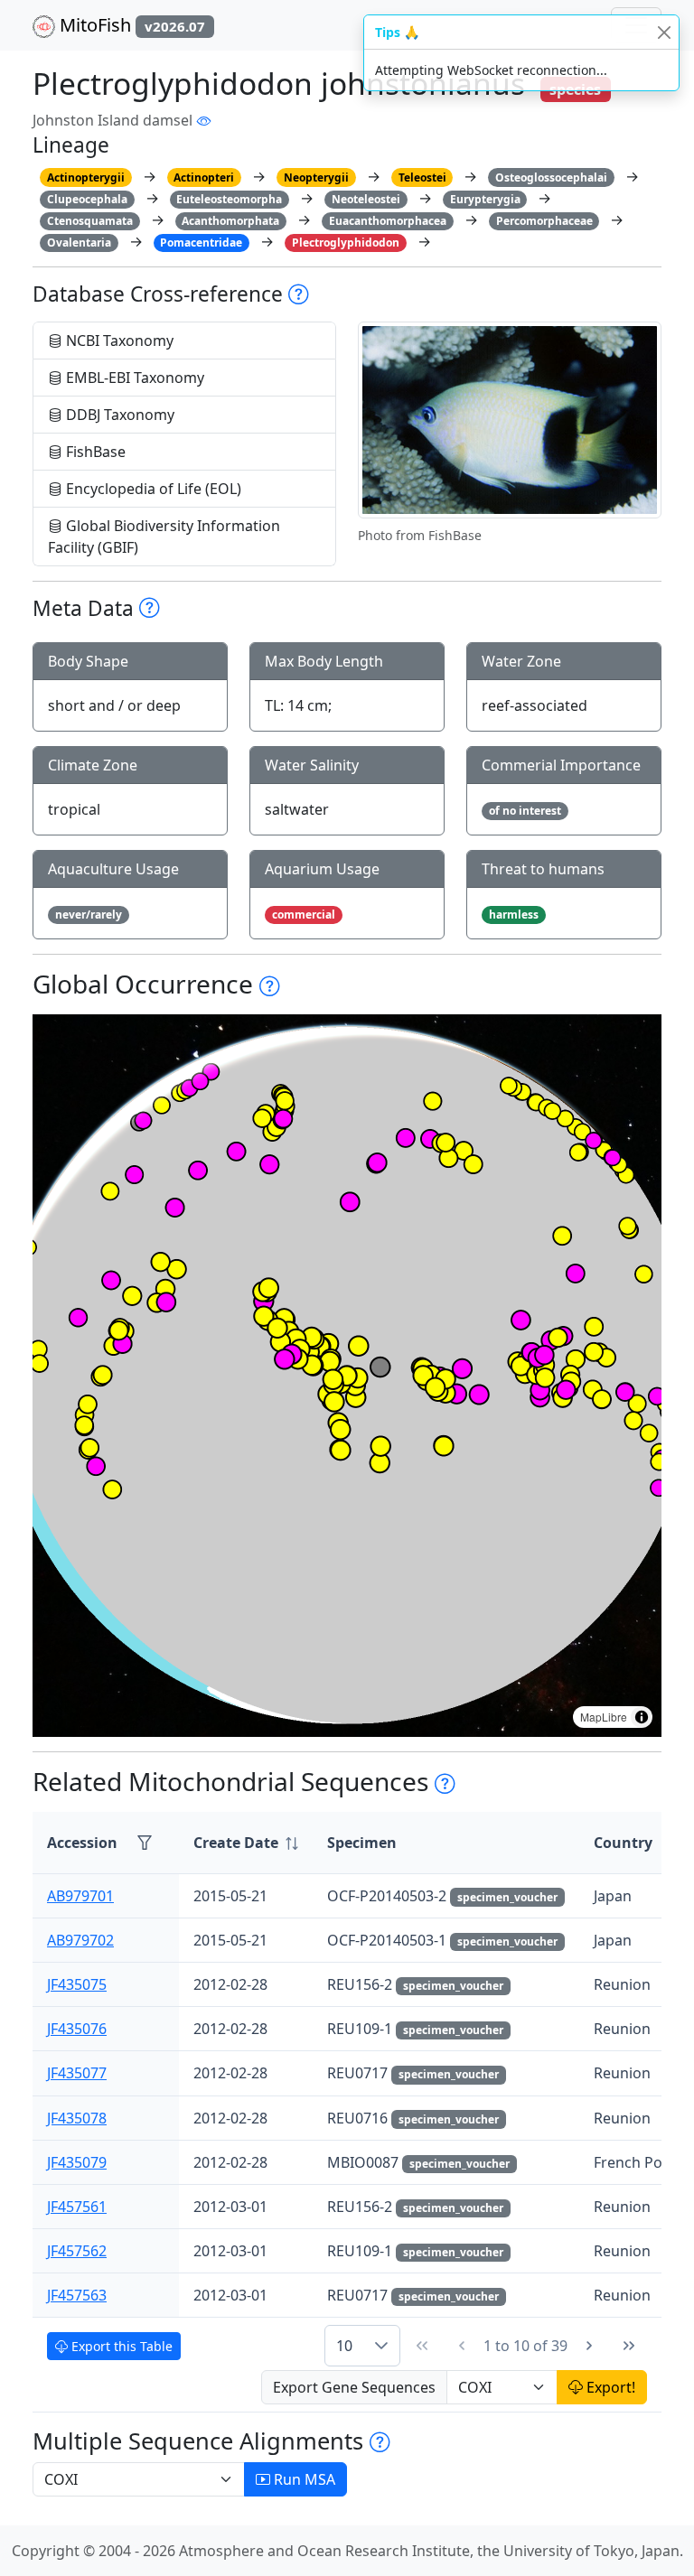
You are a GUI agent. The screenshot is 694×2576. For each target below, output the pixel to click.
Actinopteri (204, 177)
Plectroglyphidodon (346, 243)
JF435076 (77, 2029)
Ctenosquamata (90, 221)
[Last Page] (629, 2346)
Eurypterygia (485, 199)
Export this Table (120, 2346)
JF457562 (77, 2251)
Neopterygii (316, 177)
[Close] (664, 32)
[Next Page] (589, 2346)
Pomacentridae (201, 243)
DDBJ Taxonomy (118, 415)
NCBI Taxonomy (118, 341)
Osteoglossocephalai (551, 177)
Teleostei (422, 177)
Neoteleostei (366, 199)
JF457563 (77, 2295)
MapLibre (604, 1717)
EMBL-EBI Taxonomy (133, 378)
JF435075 (77, 1984)
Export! (609, 2387)
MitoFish (130, 25)
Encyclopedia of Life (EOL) (152, 489)
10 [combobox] (344, 2346)
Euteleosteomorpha (229, 199)
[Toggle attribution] (642, 1717)
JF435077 (77, 2073)
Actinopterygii (86, 177)
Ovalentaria (79, 243)
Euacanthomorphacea (388, 221)
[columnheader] (246, 1843)
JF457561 (77, 2207)
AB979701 (80, 1896)
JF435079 (77, 2162)
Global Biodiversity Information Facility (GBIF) (164, 537)
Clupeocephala (87, 199)
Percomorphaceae (544, 221)
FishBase (94, 452)
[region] (347, 1376)
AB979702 (80, 1940)
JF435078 (77, 2118)
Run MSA (303, 2479)
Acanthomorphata (230, 221)
